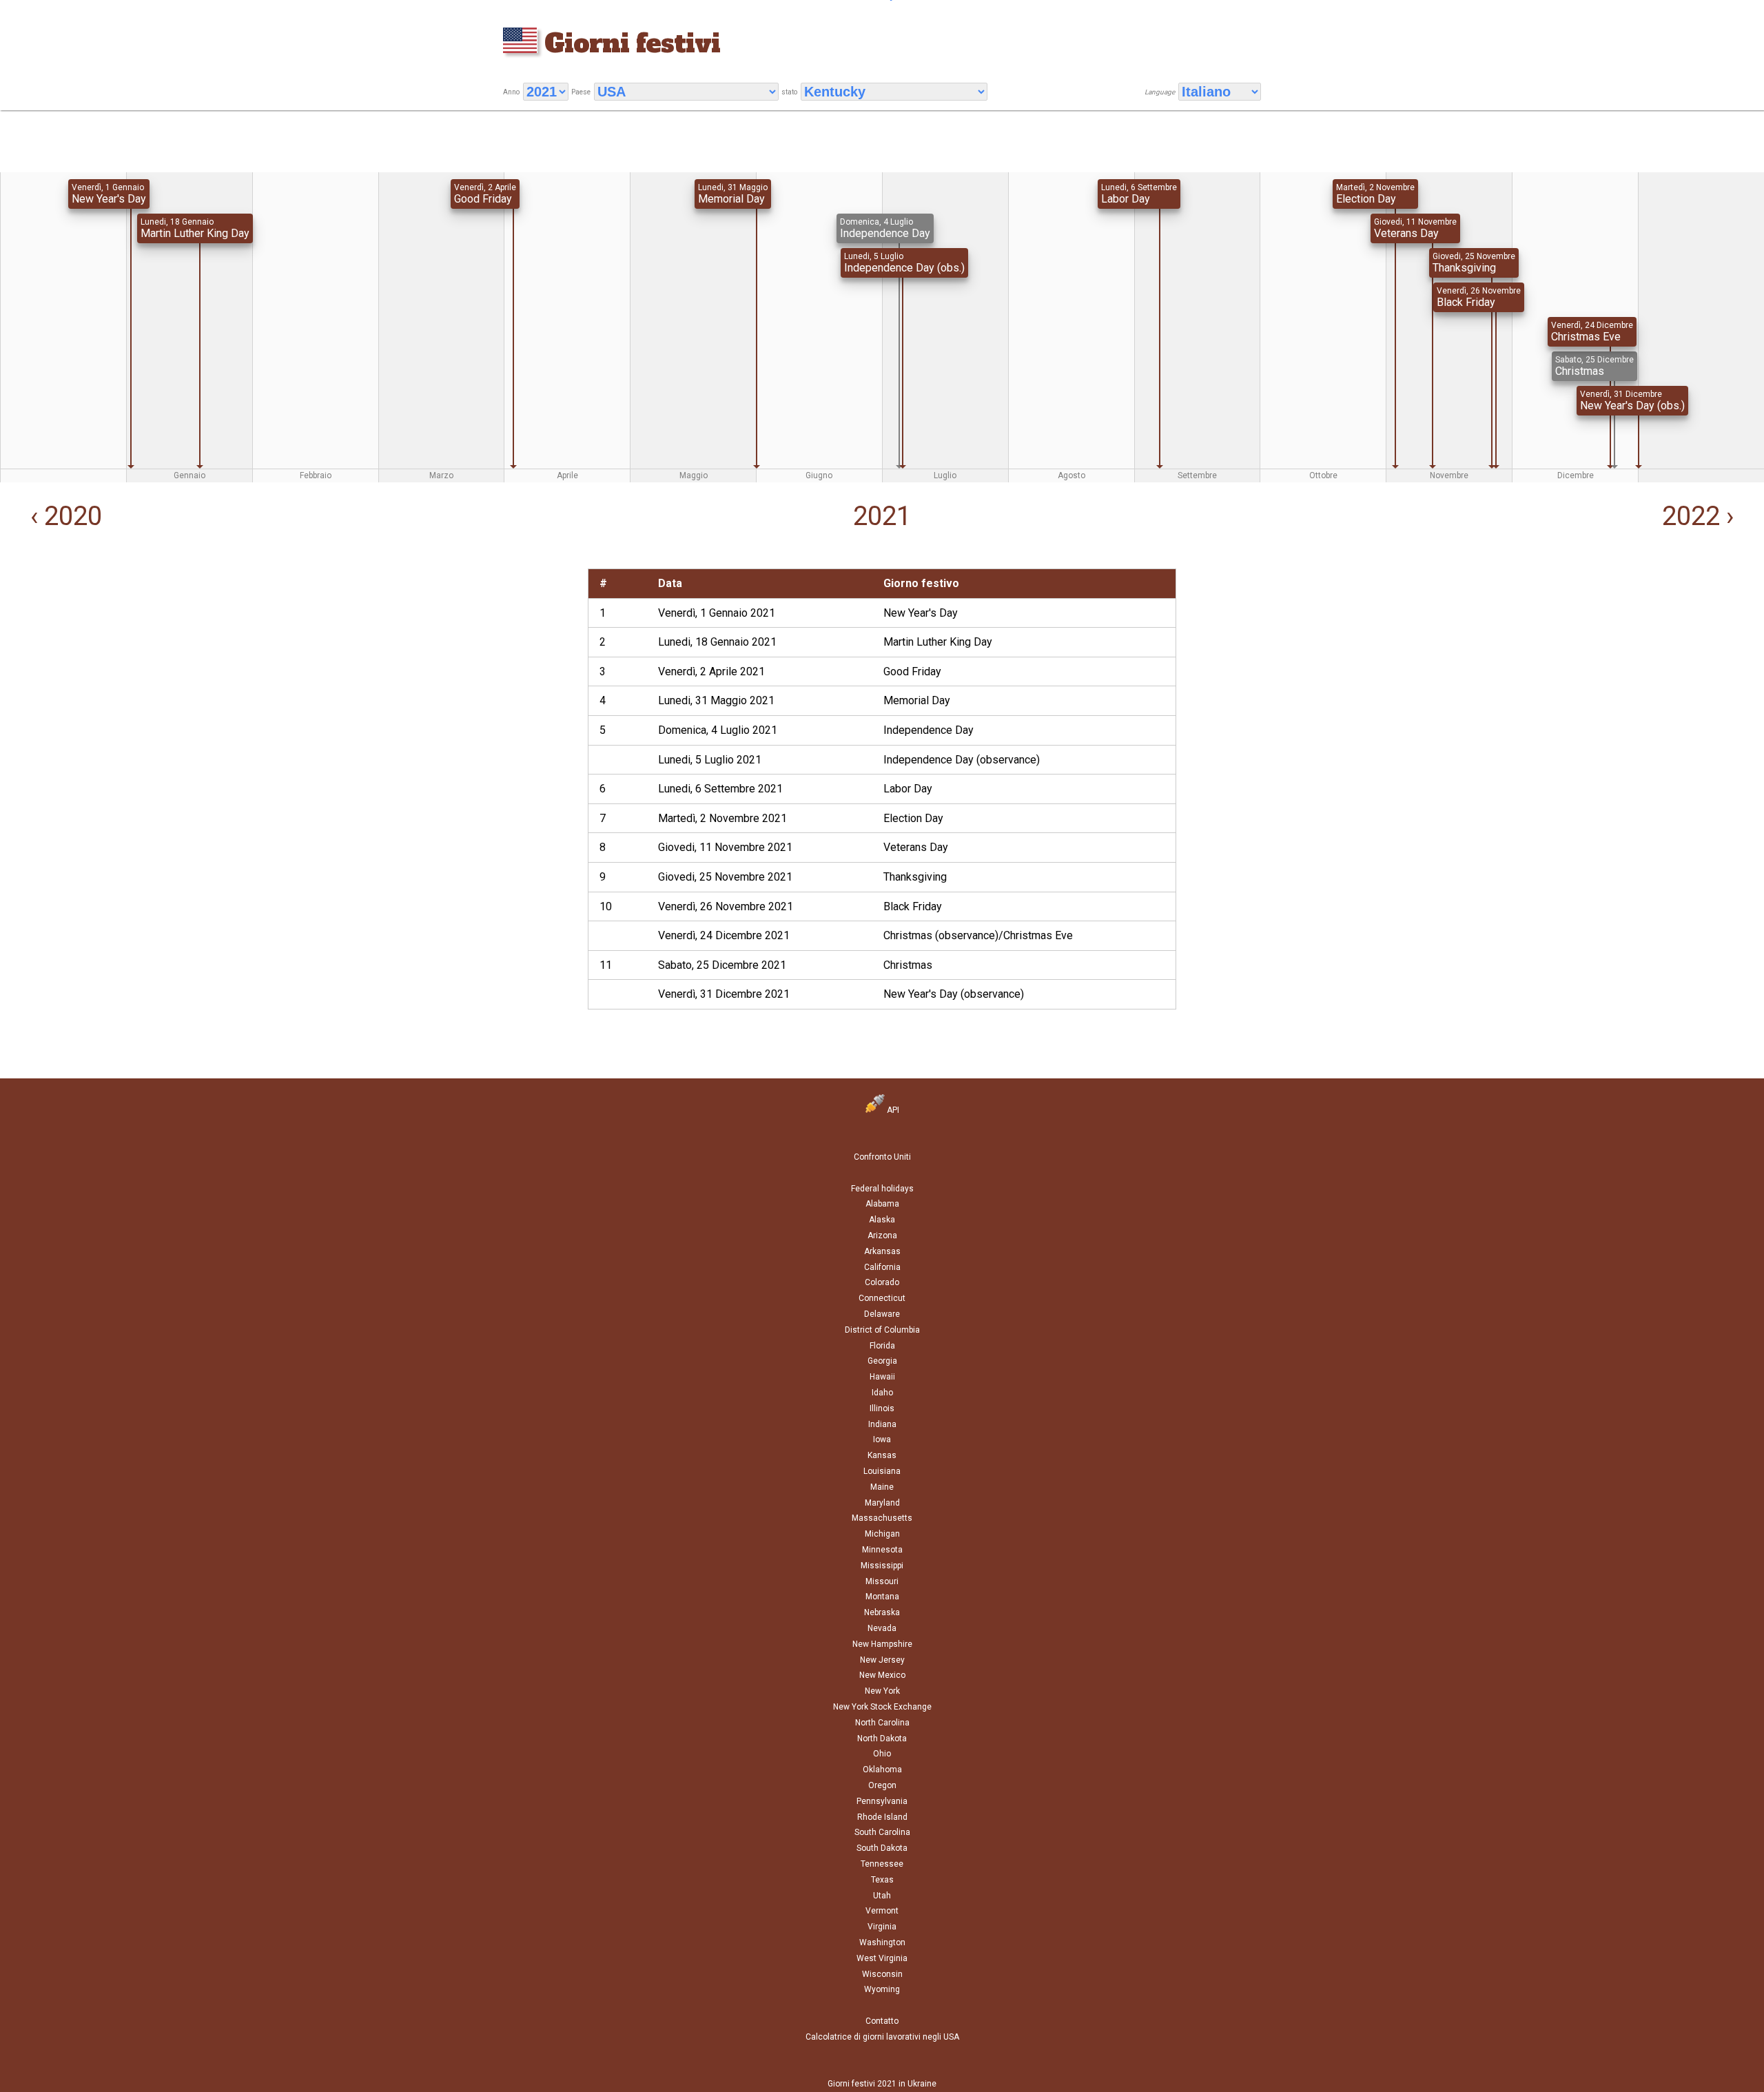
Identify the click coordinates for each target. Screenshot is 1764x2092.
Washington (882, 1942)
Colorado (882, 1282)
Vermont (882, 1911)
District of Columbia (882, 1330)
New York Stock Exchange (882, 1707)
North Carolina (882, 1723)
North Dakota (882, 1739)
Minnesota (882, 1550)
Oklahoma (882, 1770)
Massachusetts (882, 1518)
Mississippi (882, 1566)
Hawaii (882, 1377)
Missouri (882, 1581)
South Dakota (882, 1848)
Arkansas (882, 1251)
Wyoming (882, 1989)
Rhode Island (882, 1817)
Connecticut (882, 1298)
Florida (882, 1346)
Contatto (882, 2021)
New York (882, 1691)
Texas (882, 1880)
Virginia (882, 1927)
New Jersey (882, 1660)
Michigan (882, 1534)
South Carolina (882, 1832)
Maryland (882, 1503)
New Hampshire (882, 1644)
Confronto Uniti (882, 1157)
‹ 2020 (63, 516)
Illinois (882, 1408)
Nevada (882, 1628)
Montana (882, 1597)
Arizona (882, 1235)
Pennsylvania (882, 1801)
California (882, 1267)
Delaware (882, 1314)
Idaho (882, 1393)
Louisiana (882, 1471)
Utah (882, 1896)
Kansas (882, 1455)
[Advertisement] (294, 665)
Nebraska (882, 1612)
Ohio (882, 1754)
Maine (882, 1487)
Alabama (882, 1204)
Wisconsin (882, 1974)
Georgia (882, 1361)
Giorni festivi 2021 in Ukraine (882, 2084)
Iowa (882, 1439)
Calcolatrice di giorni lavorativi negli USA (882, 2037)
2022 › (1701, 516)
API (892, 1110)
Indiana (882, 1424)
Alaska (882, 1220)
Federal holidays (882, 1189)
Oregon (882, 1785)
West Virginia (882, 1958)
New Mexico (882, 1675)
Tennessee (882, 1864)
